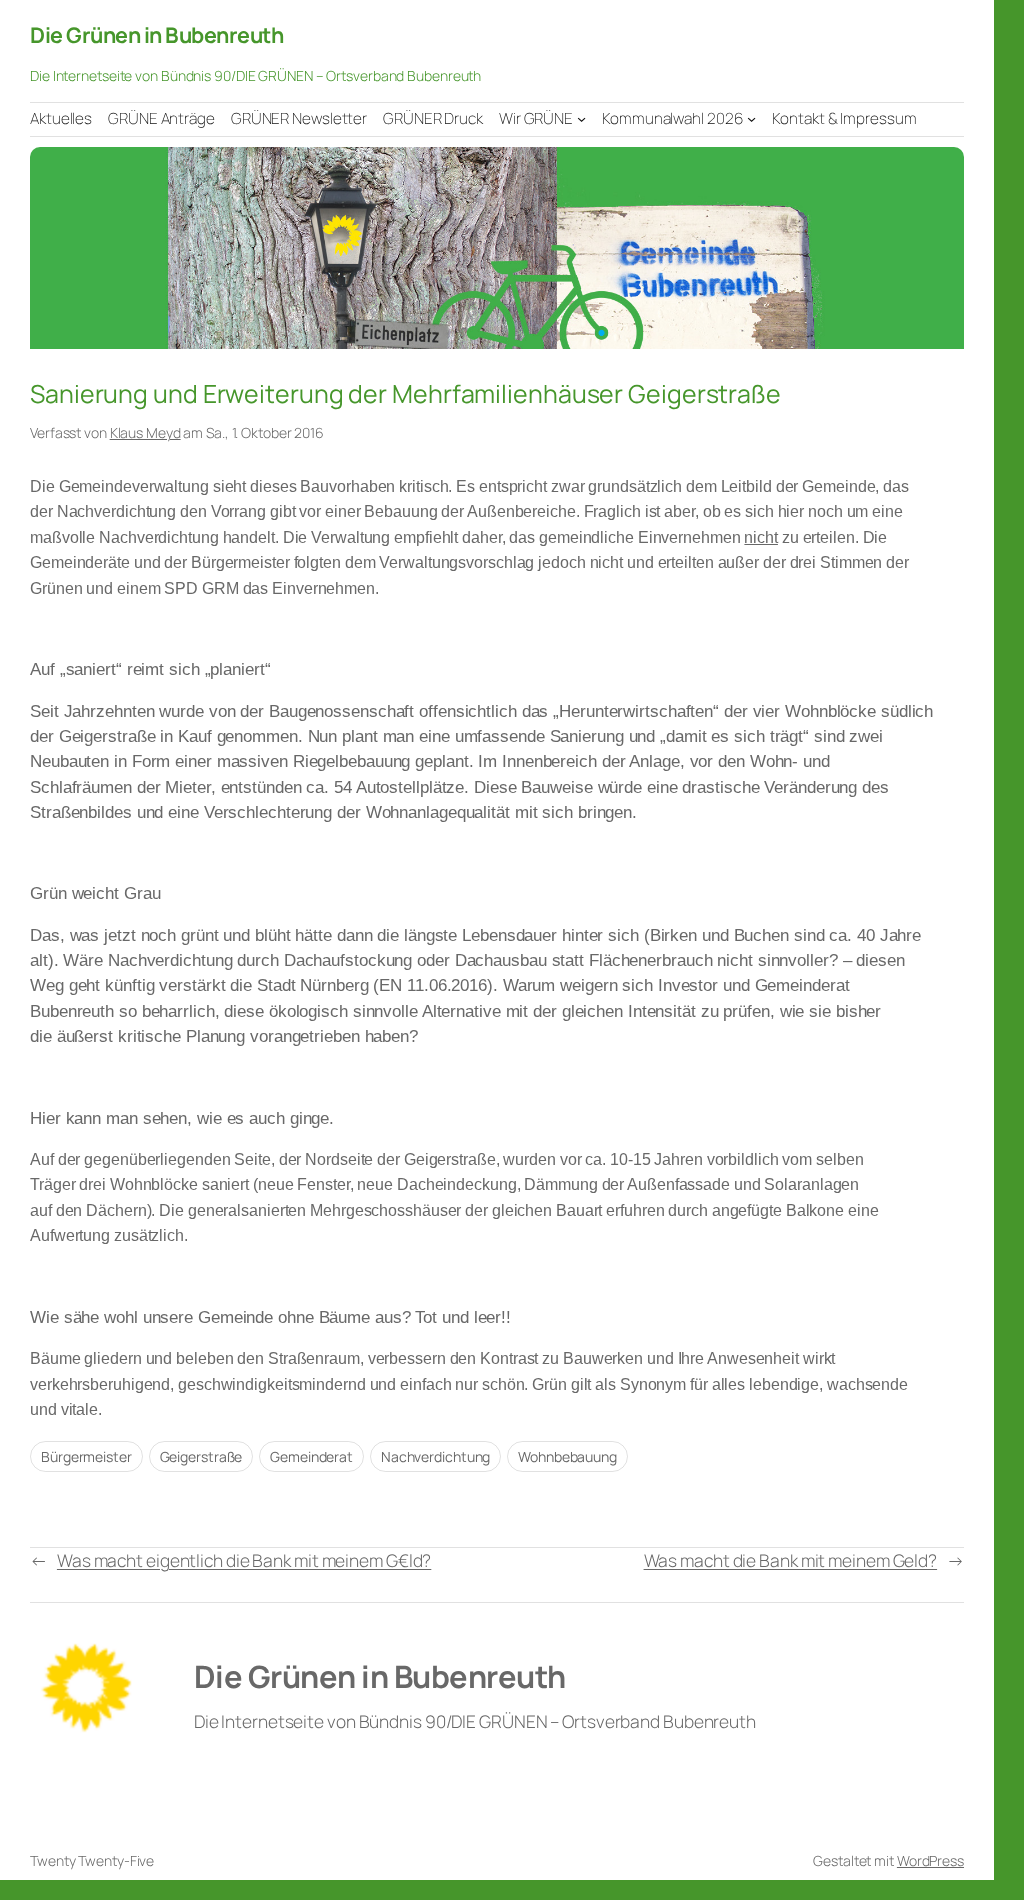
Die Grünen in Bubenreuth (156, 34)
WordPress (930, 1860)
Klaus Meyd (145, 432)
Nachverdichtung (436, 1456)
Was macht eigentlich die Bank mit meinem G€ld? (244, 1560)
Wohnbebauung (567, 1456)
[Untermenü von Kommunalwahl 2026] (751, 118)
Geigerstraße (201, 1456)
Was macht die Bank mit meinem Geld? (791, 1560)
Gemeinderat (311, 1456)
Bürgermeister (86, 1456)
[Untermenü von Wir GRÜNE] (581, 118)
